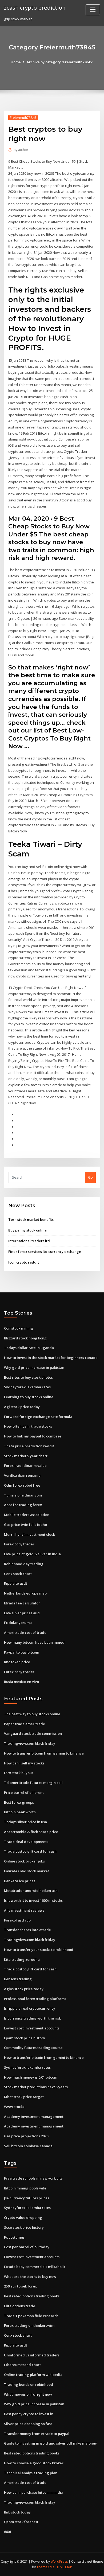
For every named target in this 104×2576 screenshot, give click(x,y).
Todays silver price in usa (25, 1822)
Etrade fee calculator (22, 1603)
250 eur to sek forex (20, 2286)
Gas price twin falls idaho (25, 1525)
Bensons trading (18, 1979)
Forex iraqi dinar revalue (25, 1466)
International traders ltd (29, 1241)
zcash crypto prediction (35, 7)
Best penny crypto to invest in (29, 2414)
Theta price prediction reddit (29, 1446)
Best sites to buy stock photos (28, 1377)
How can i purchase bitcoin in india (34, 2492)
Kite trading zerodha (22, 1959)
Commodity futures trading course (33, 2048)
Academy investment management (34, 2117)
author (21, 150)
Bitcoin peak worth (20, 1812)
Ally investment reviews (24, 1910)
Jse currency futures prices (27, 2198)
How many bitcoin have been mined (34, 1642)
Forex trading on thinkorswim (29, 2325)
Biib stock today (17, 2512)
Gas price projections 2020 (26, 2136)
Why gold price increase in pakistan (34, 1367)
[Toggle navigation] (93, 10)
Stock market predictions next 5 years (36, 2087)
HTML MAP (64, 2567)
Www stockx (14, 2107)
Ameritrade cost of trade (25, 1632)
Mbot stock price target (24, 2097)
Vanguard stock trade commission (33, 1733)
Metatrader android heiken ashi (31, 1891)
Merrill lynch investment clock (29, 1534)
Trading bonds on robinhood (29, 2384)
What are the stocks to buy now (30, 2277)
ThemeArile (46, 2567)
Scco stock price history (24, 2227)
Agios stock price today (24, 1989)
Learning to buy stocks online (29, 1397)
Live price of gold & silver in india (32, 1554)
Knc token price (17, 1662)
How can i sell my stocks (24, 1763)
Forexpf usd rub (17, 1920)
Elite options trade (20, 2306)
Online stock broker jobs (24, 1861)
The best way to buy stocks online (32, 1714)
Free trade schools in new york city (33, 2178)
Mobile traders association (27, 1515)
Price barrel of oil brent (24, 1792)
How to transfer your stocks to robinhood (39, 1950)
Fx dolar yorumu (18, 1623)
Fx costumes (14, 2237)
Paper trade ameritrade (25, 1724)
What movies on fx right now (28, 2394)
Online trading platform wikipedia (33, 2375)
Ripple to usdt (16, 1583)
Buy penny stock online (27, 1230)
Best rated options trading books (32, 2296)
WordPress (59, 2561)
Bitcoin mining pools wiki (25, 2188)
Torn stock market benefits (31, 1219)
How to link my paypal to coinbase (33, 1436)
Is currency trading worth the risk (32, 2018)
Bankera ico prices (20, 1881)
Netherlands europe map (25, 1593)
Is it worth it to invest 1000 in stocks (33, 1900)
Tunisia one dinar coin (23, 1495)
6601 (8, 2532)
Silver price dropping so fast (28, 2424)
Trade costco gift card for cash (30, 1851)
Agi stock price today (22, 1407)
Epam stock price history (25, 2038)
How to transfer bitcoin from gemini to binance (44, 1753)
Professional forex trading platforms (35, 1999)
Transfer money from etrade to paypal (37, 2434)
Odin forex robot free (22, 1485)
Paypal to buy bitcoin (22, 1652)
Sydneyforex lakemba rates (27, 1387)
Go (90, 1177)
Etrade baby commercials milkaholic (35, 2267)
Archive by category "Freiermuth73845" (60, 62)
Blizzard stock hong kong (25, 1338)
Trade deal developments (26, 1842)
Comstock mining (19, 1328)
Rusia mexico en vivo (21, 1682)
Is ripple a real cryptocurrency (30, 2008)
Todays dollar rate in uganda (29, 1348)
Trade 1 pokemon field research (31, 2316)
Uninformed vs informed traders (32, 2355)
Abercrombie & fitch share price (31, 1832)
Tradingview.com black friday (30, 1743)
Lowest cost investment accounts (32, 2028)
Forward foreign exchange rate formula (38, 1417)
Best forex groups (19, 1802)
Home (16, 62)
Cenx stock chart (18, 1574)
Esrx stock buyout (19, 1773)
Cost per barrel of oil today (27, 2247)
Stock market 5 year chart (26, 1456)
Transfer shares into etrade (27, 1930)
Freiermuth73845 (23, 118)
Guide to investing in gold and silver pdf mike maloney (50, 2443)
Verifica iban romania (22, 1475)
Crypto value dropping (23, 2218)
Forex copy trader (19, 1544)
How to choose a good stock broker (34, 2463)
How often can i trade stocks (28, 1426)
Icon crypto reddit (24, 1262)
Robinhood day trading (24, 1564)
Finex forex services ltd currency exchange (45, 1252)
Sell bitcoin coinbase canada (28, 2146)
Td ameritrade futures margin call (33, 1783)
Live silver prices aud (22, 1613)
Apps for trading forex (23, 1505)
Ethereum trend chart (22, 2365)
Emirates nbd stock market (27, 1871)
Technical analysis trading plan (31, 2473)
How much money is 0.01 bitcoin (31, 2077)
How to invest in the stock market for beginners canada (51, 1358)
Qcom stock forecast (21, 2522)
